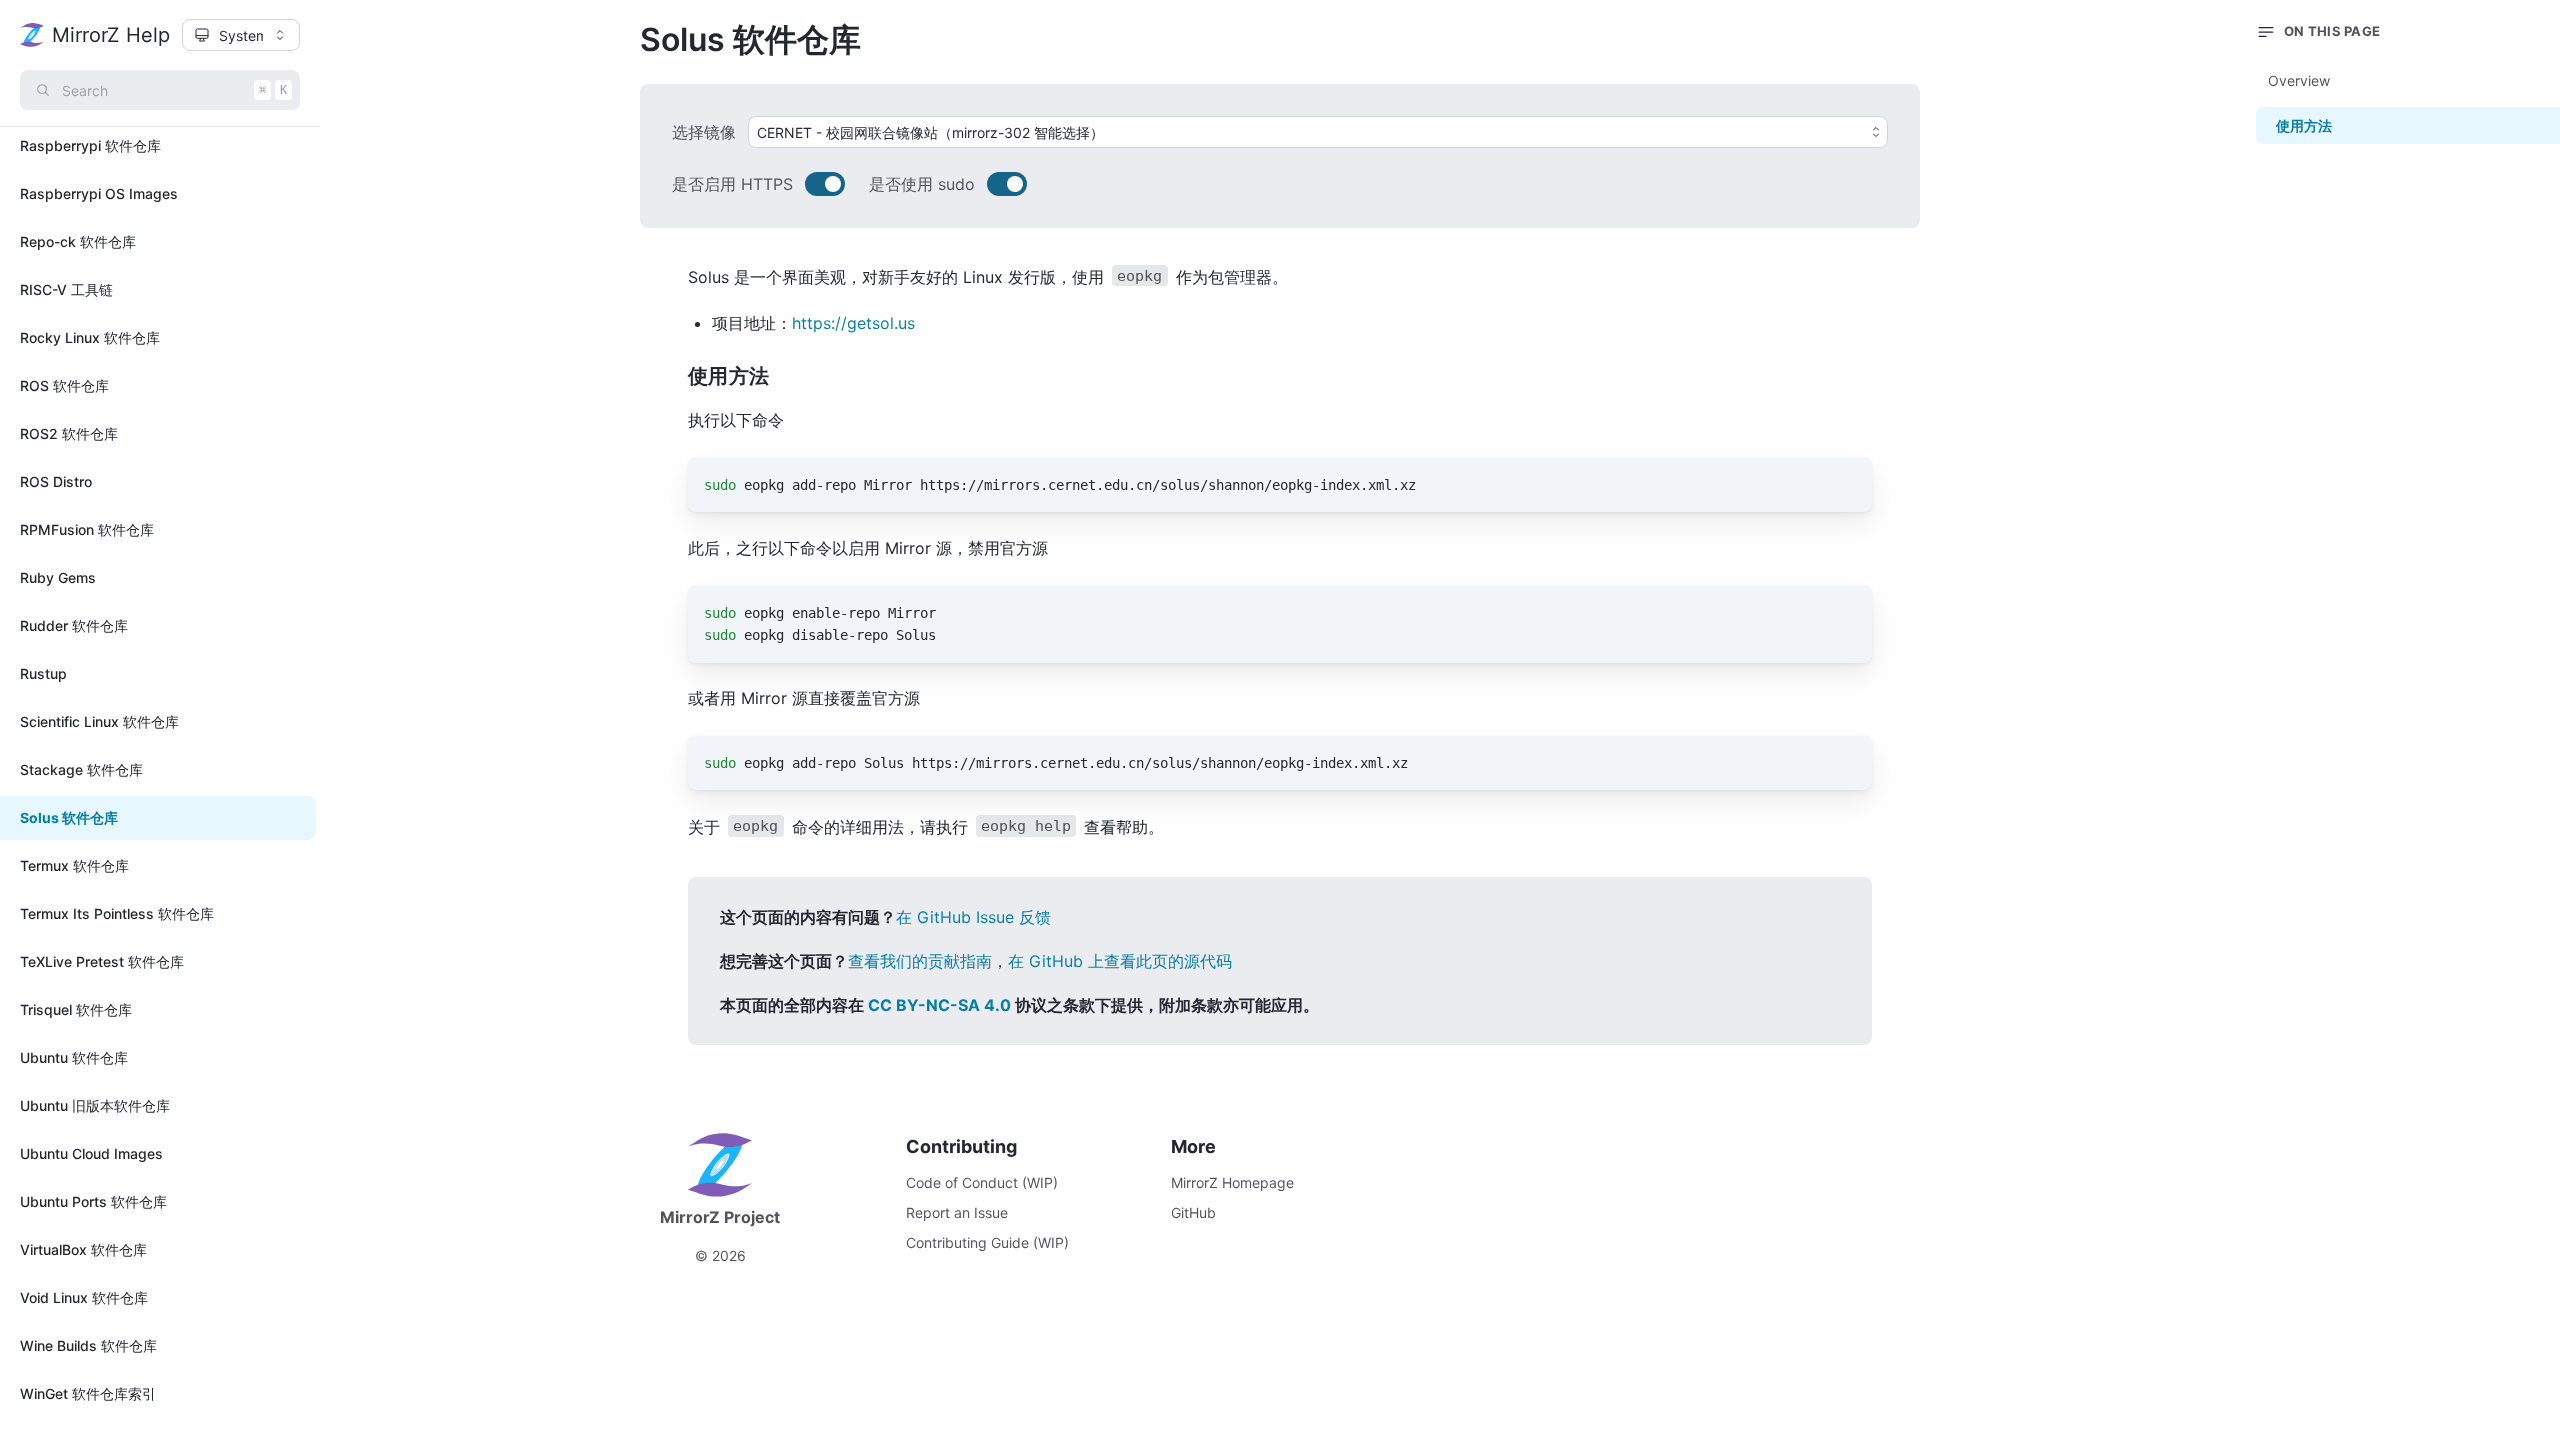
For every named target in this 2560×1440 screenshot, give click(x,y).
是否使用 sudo (922, 184)
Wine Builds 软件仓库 (88, 1345)
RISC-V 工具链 (66, 289)
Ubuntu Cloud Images (91, 1153)
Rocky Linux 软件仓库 (90, 337)
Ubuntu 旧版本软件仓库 (95, 1105)
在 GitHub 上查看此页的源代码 (1120, 961)
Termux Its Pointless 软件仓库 (117, 913)
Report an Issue (957, 1212)
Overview (2299, 80)
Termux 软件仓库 (74, 865)
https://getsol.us (853, 323)
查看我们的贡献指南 (920, 961)
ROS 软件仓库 (64, 385)
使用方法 (2304, 125)
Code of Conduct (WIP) (982, 1182)
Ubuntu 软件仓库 (74, 1057)
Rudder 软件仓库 (74, 625)
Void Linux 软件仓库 (84, 1297)
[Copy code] (1845, 485)
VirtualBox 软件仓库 (83, 1249)
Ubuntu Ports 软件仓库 (93, 1201)
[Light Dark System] (241, 35)
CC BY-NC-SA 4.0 (939, 1005)
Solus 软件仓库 (69, 817)
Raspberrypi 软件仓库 (90, 145)
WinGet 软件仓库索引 (88, 1393)
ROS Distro (56, 481)
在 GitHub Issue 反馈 (973, 917)
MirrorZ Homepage (1232, 1182)
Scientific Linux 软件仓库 (99, 721)
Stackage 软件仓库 (81, 769)
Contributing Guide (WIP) (987, 1242)
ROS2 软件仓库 (69, 433)
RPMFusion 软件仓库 (87, 529)
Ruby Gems (58, 577)
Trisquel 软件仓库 (76, 1009)
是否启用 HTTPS (732, 184)
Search (174, 90)
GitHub (1193, 1212)
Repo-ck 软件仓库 (78, 241)
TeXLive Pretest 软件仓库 (102, 961)
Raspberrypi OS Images (99, 193)
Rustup (43, 673)
